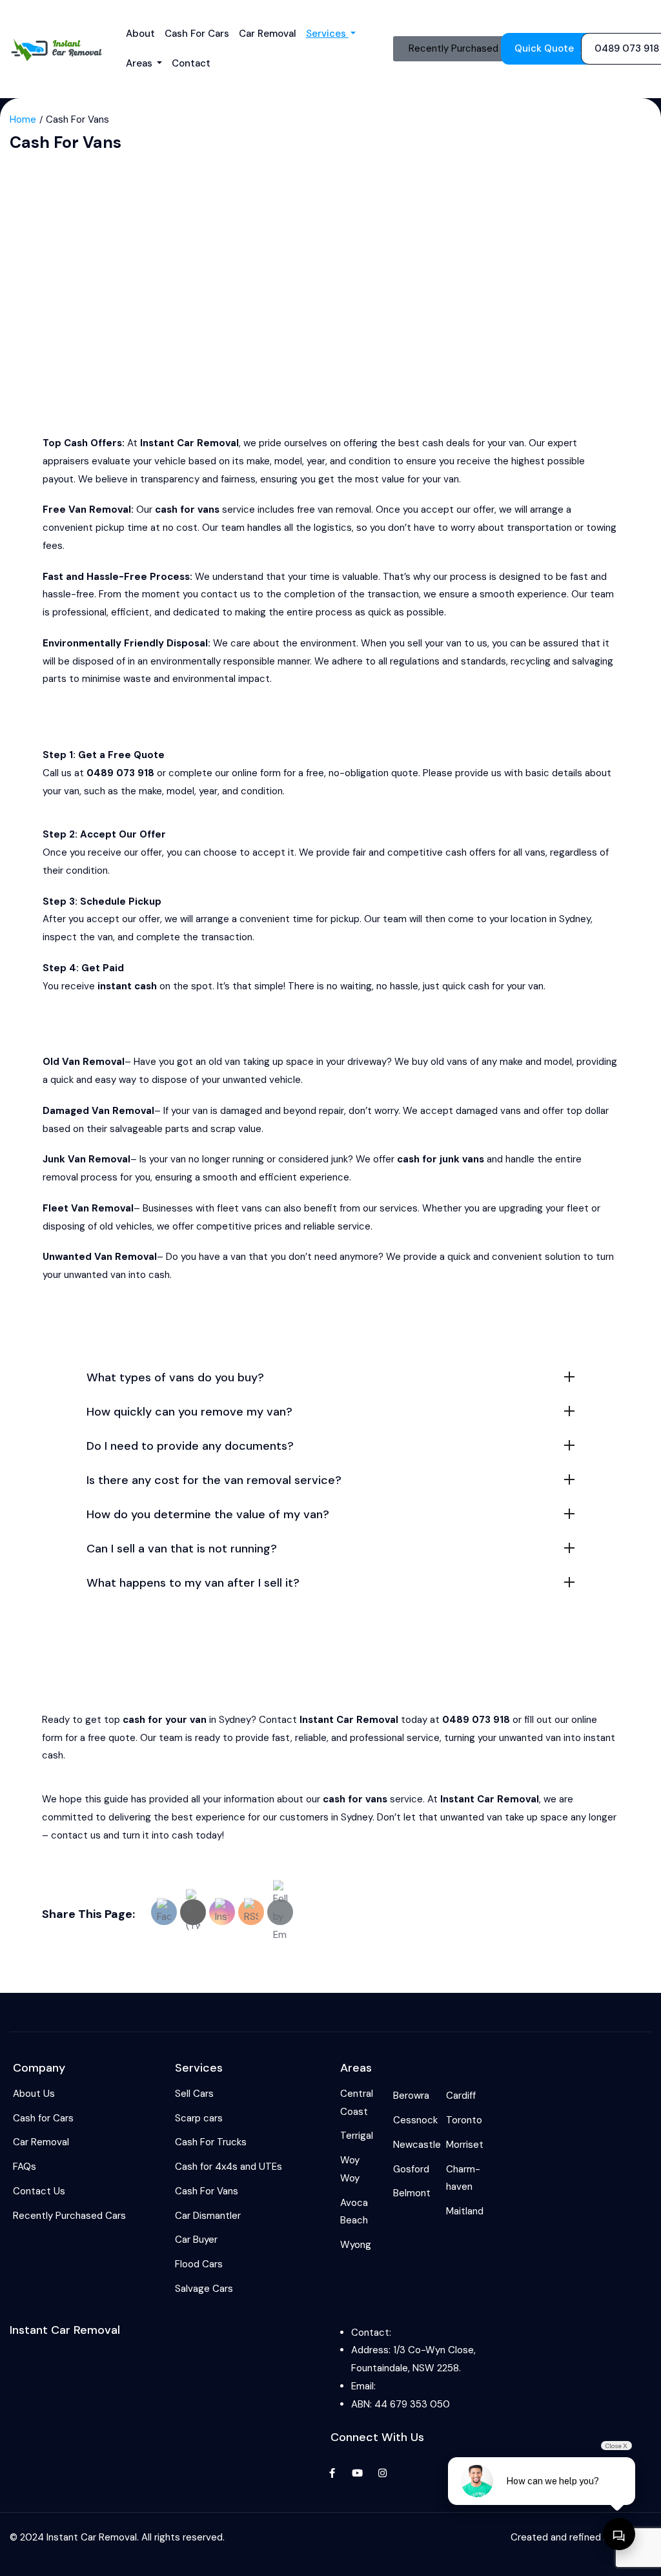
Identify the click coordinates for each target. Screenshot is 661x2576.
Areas (140, 63)
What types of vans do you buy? (175, 1377)
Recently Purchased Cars (69, 2216)
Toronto (464, 2120)
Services (327, 34)
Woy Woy (350, 2169)
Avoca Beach (354, 2212)
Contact (191, 63)
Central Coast (357, 2103)
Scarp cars (199, 2118)
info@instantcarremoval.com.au (449, 2386)
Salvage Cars (204, 2289)
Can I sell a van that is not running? (182, 1549)
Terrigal (357, 2136)
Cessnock (415, 2120)
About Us (34, 2094)
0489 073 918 (426, 2333)
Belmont (412, 2193)
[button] (330, 1376)
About (140, 34)
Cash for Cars (197, 34)
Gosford (411, 2169)
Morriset (465, 2145)
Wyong (356, 2245)
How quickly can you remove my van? (189, 1412)
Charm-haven (463, 2178)
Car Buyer (196, 2240)
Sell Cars (194, 2094)
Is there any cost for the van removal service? (214, 1480)
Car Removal (268, 34)
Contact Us (39, 2191)
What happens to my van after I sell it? (193, 1583)
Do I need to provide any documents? (190, 1446)
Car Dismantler (208, 2216)
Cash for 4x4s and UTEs (229, 2167)
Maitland (465, 2211)
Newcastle (417, 2145)
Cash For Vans (207, 2191)
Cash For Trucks (211, 2142)
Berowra (411, 2096)
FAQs (25, 2167)
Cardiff (461, 2096)
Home (23, 119)
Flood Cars (199, 2264)
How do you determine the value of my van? (208, 1514)
